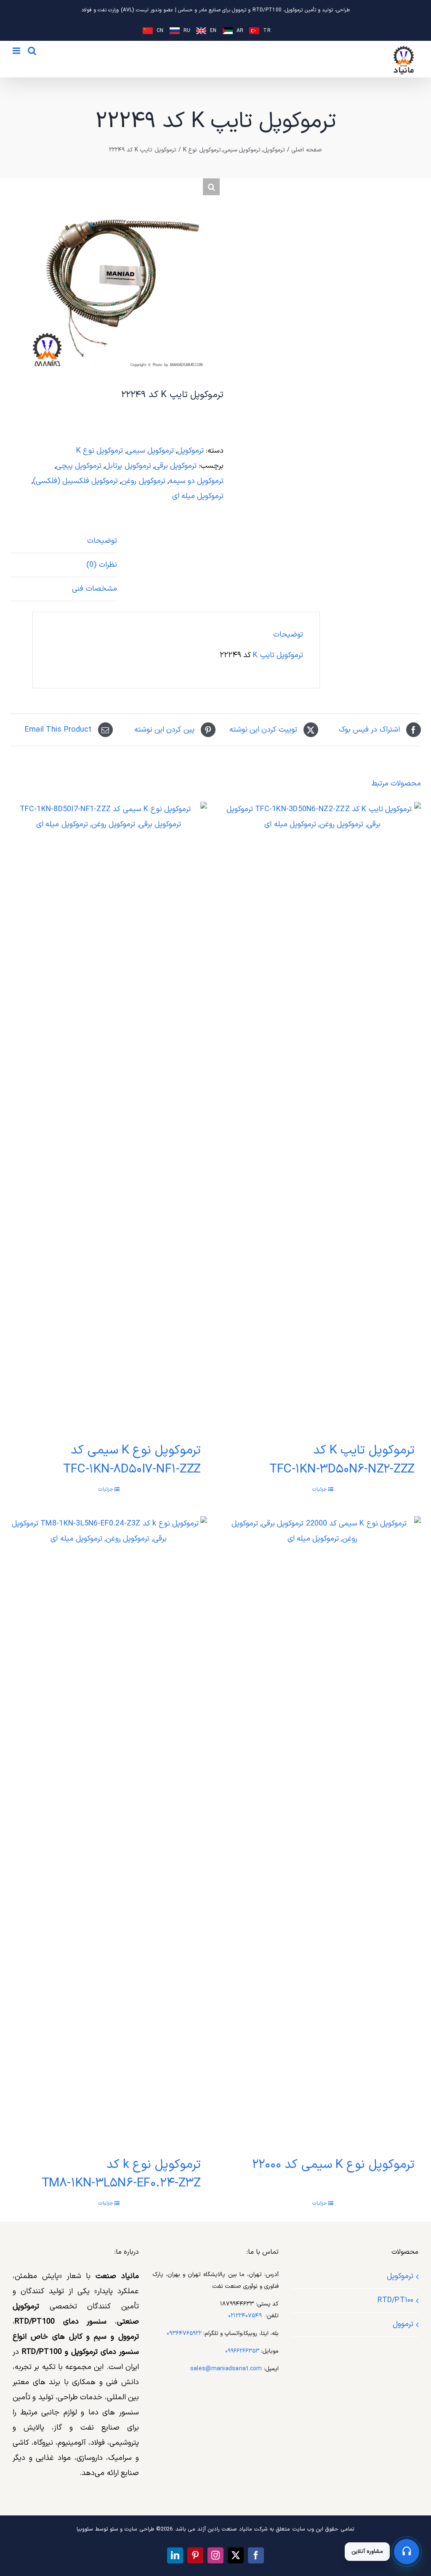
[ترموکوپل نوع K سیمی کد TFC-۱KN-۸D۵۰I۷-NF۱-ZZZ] (109, 1117)
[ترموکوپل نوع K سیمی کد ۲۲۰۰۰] (322, 1832)
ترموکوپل (190, 451)
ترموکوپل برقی (176, 466)
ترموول (403, 2324)
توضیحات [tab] (102, 541)
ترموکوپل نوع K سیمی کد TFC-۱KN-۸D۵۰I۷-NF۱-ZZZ (132, 1460)
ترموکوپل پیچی (79, 466)
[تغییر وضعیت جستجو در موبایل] (32, 51)
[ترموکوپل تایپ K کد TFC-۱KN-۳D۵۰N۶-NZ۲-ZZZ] (322, 1117)
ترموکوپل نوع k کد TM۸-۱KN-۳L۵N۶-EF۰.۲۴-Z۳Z (121, 2174)
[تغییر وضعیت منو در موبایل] (17, 51)
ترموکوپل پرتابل (128, 466)
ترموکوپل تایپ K (278, 655)
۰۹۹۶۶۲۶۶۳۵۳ (242, 2351)
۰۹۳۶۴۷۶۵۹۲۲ (184, 2333)
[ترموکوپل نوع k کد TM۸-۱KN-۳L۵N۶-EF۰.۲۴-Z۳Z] (109, 1832)
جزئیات (320, 1489)
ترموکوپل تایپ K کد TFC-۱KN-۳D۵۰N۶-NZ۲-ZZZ (342, 1460)
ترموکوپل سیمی (150, 451)
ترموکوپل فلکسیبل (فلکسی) (76, 481)
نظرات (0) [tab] (101, 565)
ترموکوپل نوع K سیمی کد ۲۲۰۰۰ (333, 2165)
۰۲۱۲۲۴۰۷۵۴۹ (245, 2316)
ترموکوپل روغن (143, 481)
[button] (211, 187)
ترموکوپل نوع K (100, 451)
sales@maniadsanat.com (226, 2369)
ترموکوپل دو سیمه (196, 481)
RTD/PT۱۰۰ (395, 2300)
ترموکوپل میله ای (198, 496)
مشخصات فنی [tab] (94, 589)
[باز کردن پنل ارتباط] (407, 2552)
